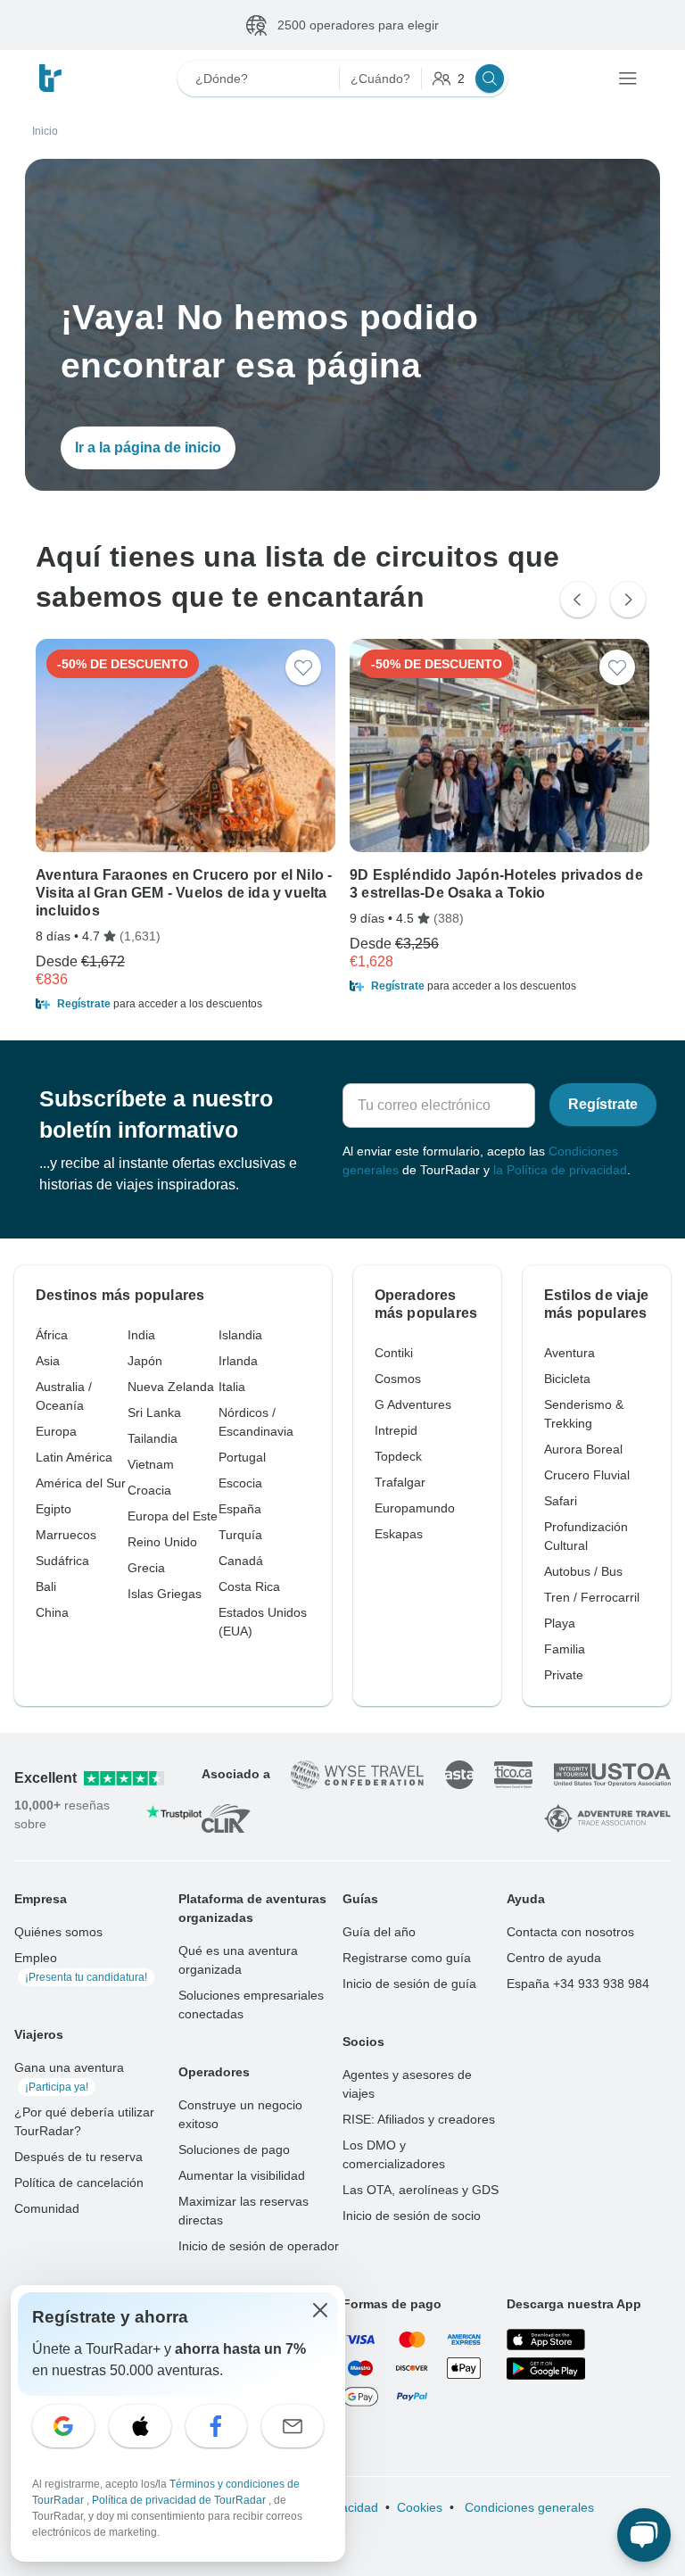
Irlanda (238, 1361)
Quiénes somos (58, 1932)
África (52, 1335)
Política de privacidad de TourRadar (180, 2500)
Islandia (240, 1335)
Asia (48, 1361)
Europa (56, 1431)
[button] (186, 1004)
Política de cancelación (79, 2183)
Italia (232, 1387)
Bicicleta (567, 1379)
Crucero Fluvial (587, 1475)
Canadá (241, 1561)
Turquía (240, 1535)
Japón (145, 1361)
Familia (565, 1649)
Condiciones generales (528, 2507)
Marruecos (66, 1535)
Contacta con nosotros (570, 1932)
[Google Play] (546, 2368)
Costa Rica (249, 1586)
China (52, 1612)
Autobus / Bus (583, 1571)
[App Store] (546, 2340)
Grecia (146, 1568)
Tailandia (153, 1438)
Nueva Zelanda (171, 1387)
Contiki (394, 1353)
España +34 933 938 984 (578, 1984)
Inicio (45, 131)
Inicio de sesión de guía (409, 1984)
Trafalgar (400, 1482)
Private (564, 1675)
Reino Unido (162, 1542)
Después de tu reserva (78, 2157)
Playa (560, 1623)
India (141, 1335)
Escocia (240, 1483)
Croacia (149, 1490)
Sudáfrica (62, 1561)
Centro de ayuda (554, 1958)
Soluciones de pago (234, 2149)
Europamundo (415, 1508)
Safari (561, 1501)
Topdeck (398, 1456)
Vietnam (151, 1464)
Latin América (74, 1457)
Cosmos (398, 1379)
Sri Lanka (154, 1412)
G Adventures (413, 1404)
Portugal (242, 1457)
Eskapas (399, 1534)
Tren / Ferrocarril (592, 1597)
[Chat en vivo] (644, 2535)
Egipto (54, 1509)
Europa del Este (173, 1516)
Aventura (569, 1353)
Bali (46, 1586)
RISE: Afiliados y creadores (419, 2119)
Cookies (420, 2507)
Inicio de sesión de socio (412, 2216)
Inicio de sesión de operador (259, 2246)
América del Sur (81, 1483)
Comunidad (47, 2208)
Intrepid (396, 1430)
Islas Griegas (165, 1594)
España (240, 1509)
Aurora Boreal (583, 1449)
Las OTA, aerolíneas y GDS (421, 2190)
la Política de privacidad (560, 1170)
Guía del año (379, 1932)
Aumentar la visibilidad (242, 2175)
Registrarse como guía (407, 1958)
